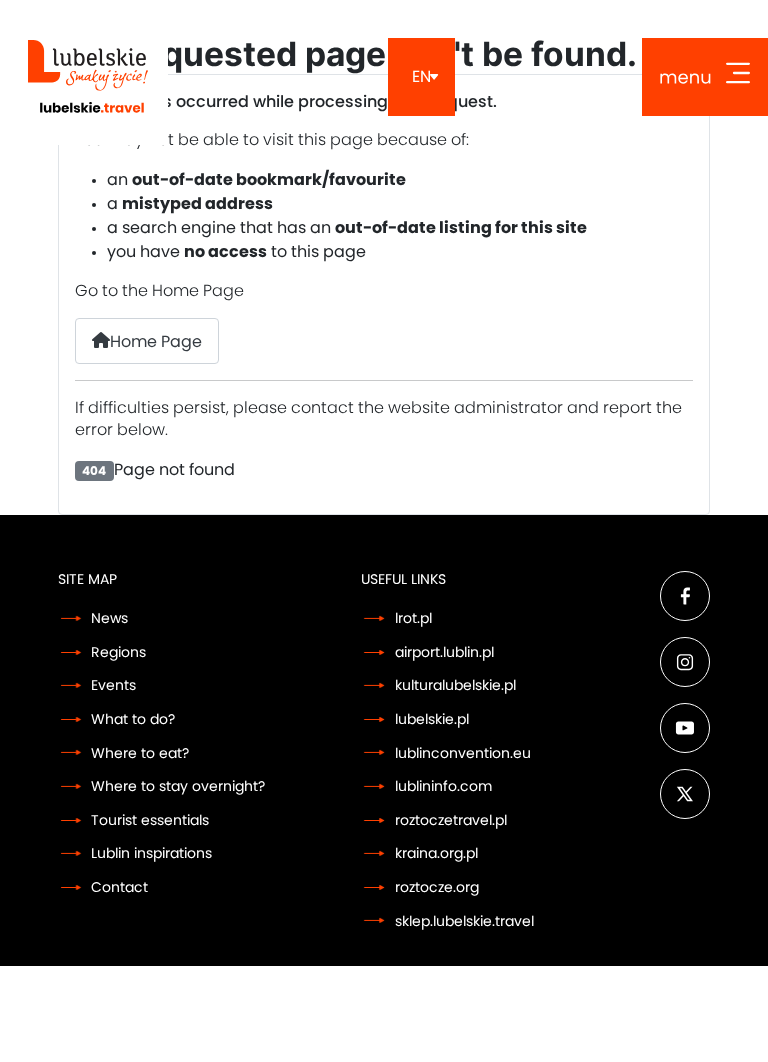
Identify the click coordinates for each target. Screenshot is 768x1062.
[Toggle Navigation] (705, 77)
